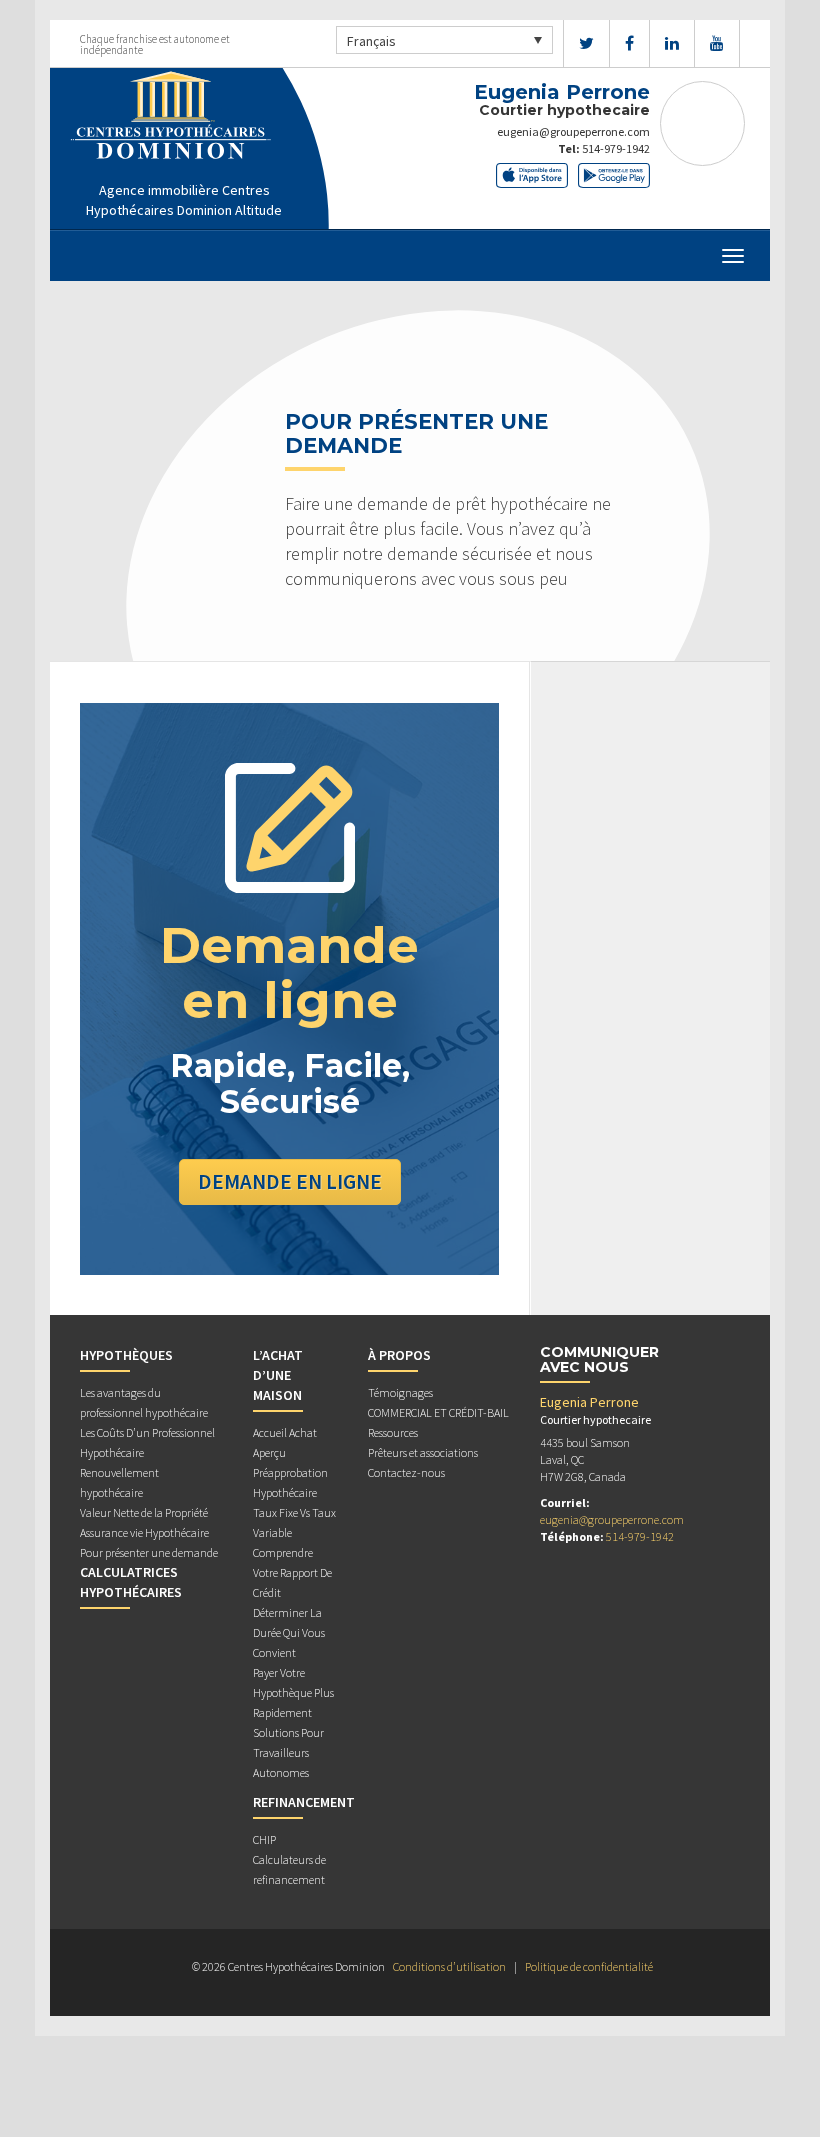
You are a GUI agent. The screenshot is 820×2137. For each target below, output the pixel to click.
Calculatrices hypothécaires (131, 1582)
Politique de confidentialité (589, 1966)
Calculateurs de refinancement (289, 1869)
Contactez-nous (406, 1472)
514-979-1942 (616, 148)
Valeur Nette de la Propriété (144, 1512)
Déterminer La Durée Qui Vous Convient (289, 1632)
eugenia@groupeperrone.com (573, 131)
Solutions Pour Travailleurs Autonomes (288, 1752)
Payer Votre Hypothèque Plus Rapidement (293, 1692)
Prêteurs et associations (423, 1452)
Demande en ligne (290, 1181)
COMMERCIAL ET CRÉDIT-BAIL (438, 1412)
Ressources (393, 1432)
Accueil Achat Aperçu (285, 1442)
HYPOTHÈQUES (126, 1355)
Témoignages (400, 1392)
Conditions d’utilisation (449, 1966)
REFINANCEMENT (304, 1802)
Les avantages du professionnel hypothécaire (144, 1402)
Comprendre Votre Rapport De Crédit (292, 1572)
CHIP (264, 1839)
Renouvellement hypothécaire (119, 1482)
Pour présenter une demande (149, 1552)
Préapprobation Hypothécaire (290, 1482)
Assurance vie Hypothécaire (144, 1532)
